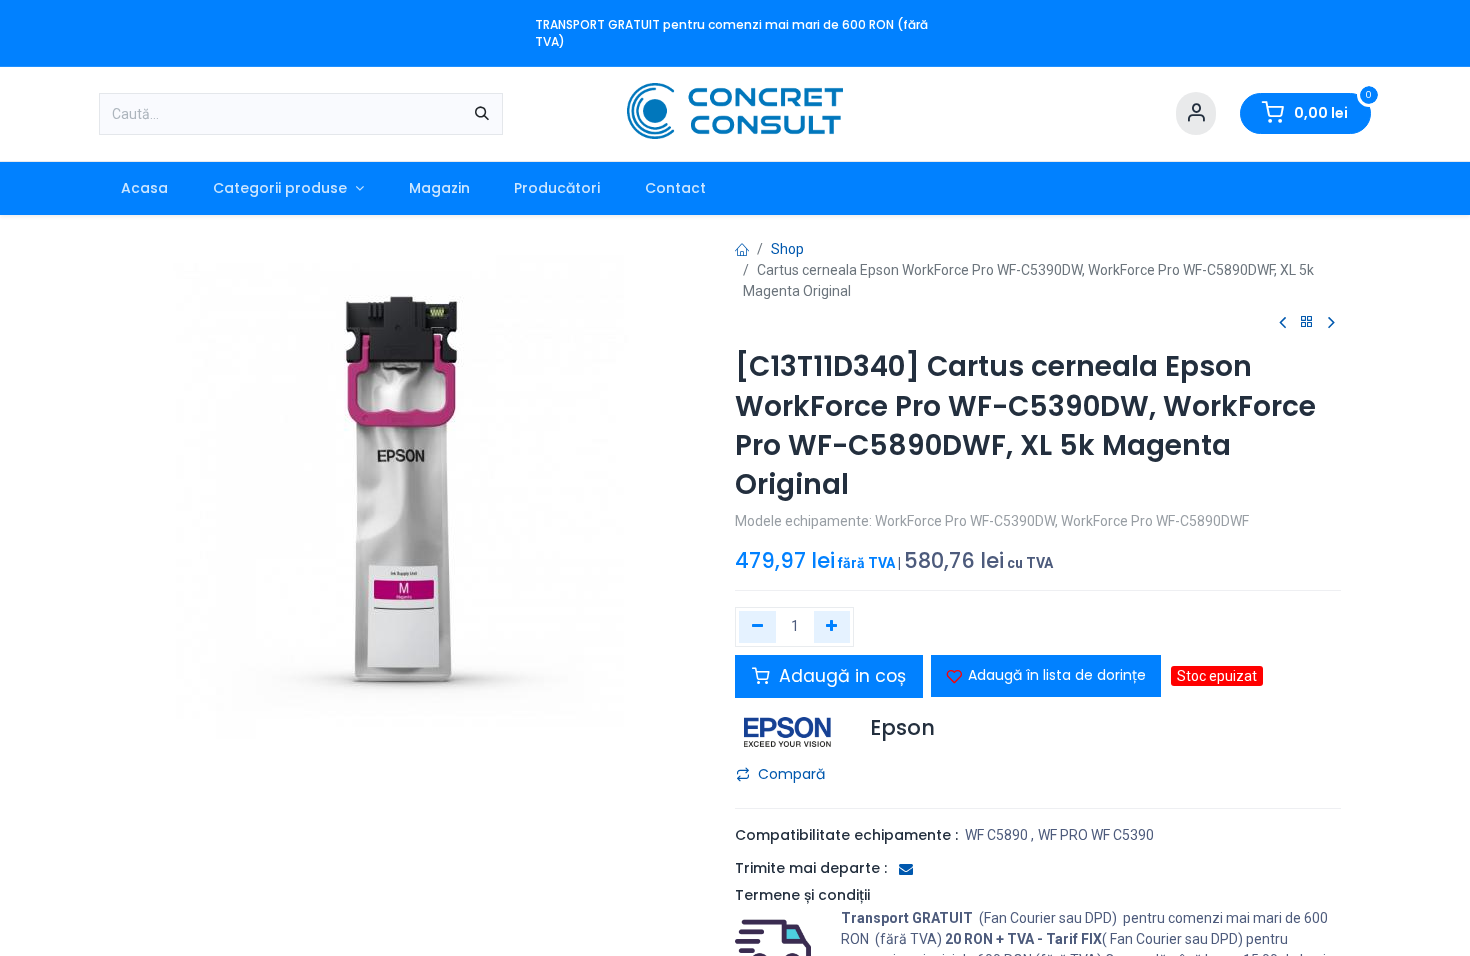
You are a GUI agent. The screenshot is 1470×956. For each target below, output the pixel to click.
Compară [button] (791, 774)
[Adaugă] (832, 627)
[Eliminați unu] (757, 627)
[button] (1046, 676)
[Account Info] (1196, 113)
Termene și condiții (802, 895)
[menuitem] (145, 188)
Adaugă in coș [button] (840, 676)
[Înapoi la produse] (1307, 322)
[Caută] (482, 114)
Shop (787, 249)
